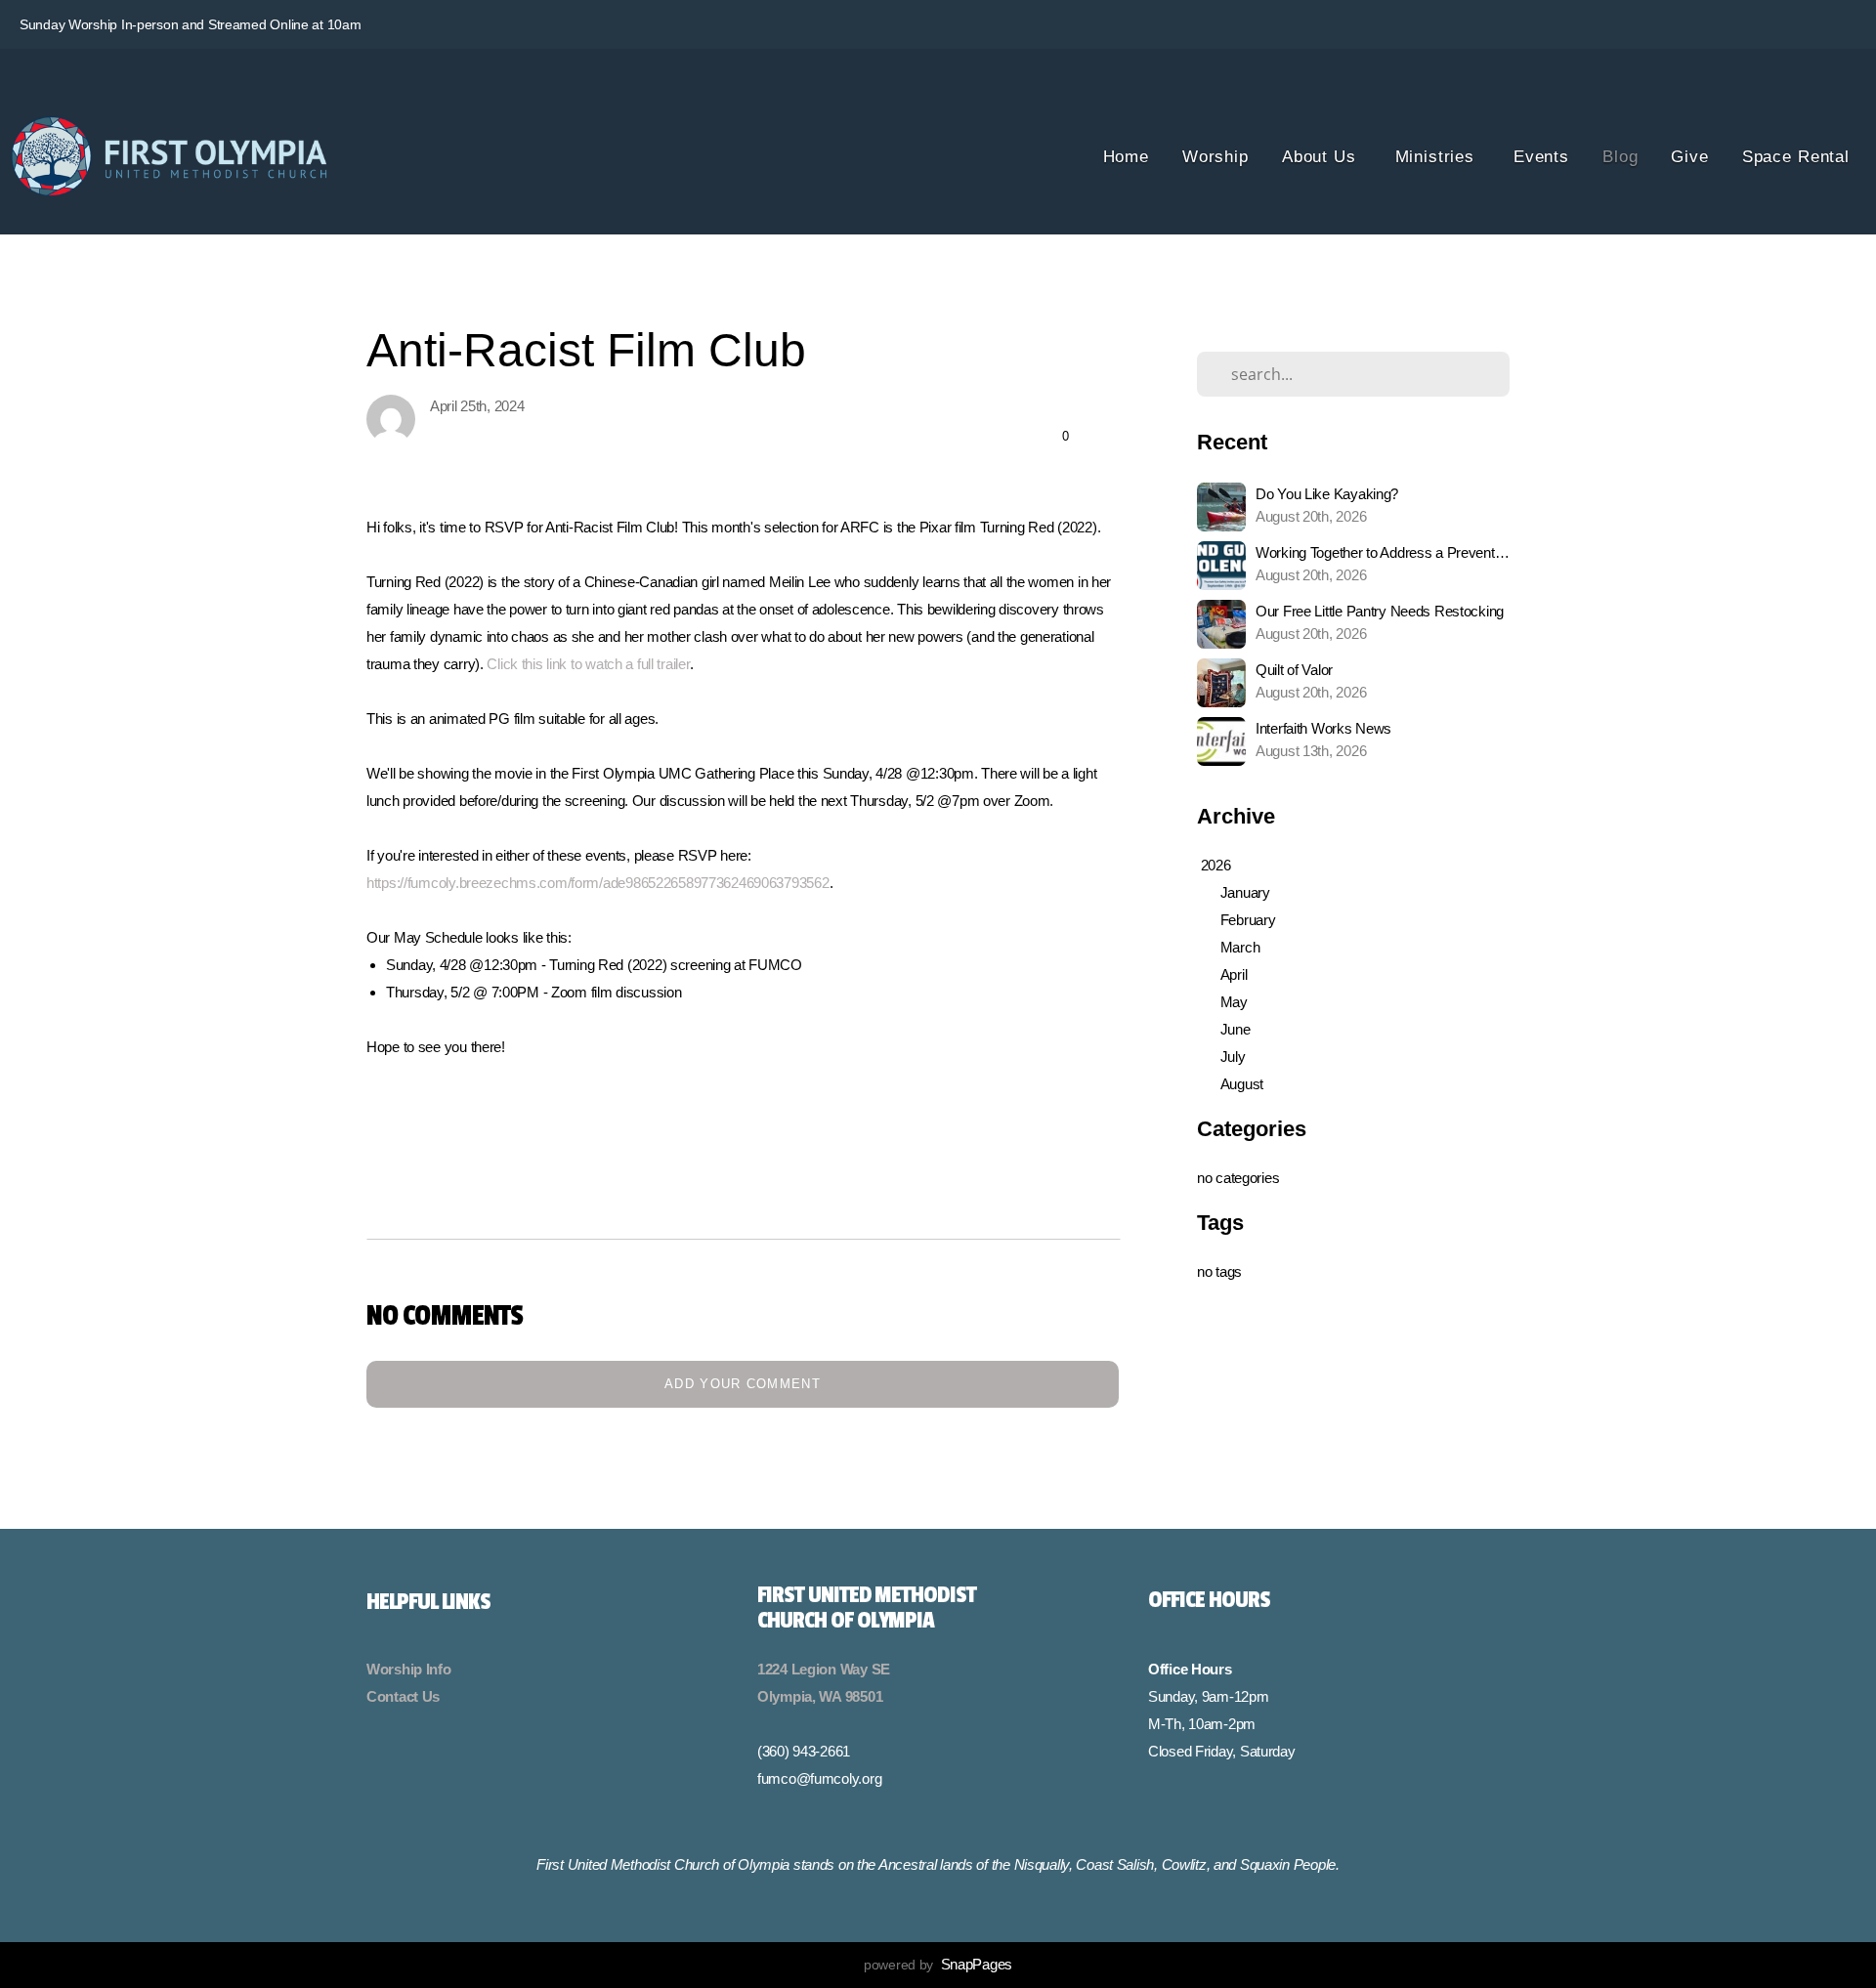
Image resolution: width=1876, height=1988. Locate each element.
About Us (1322, 157)
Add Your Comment (743, 1384)
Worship (1215, 157)
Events (1541, 157)
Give (1689, 157)
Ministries (1438, 157)
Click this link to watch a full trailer (588, 664)
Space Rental (1796, 157)
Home (1126, 157)
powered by (938, 1965)
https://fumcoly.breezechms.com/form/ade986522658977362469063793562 (598, 883)
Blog (1620, 157)
